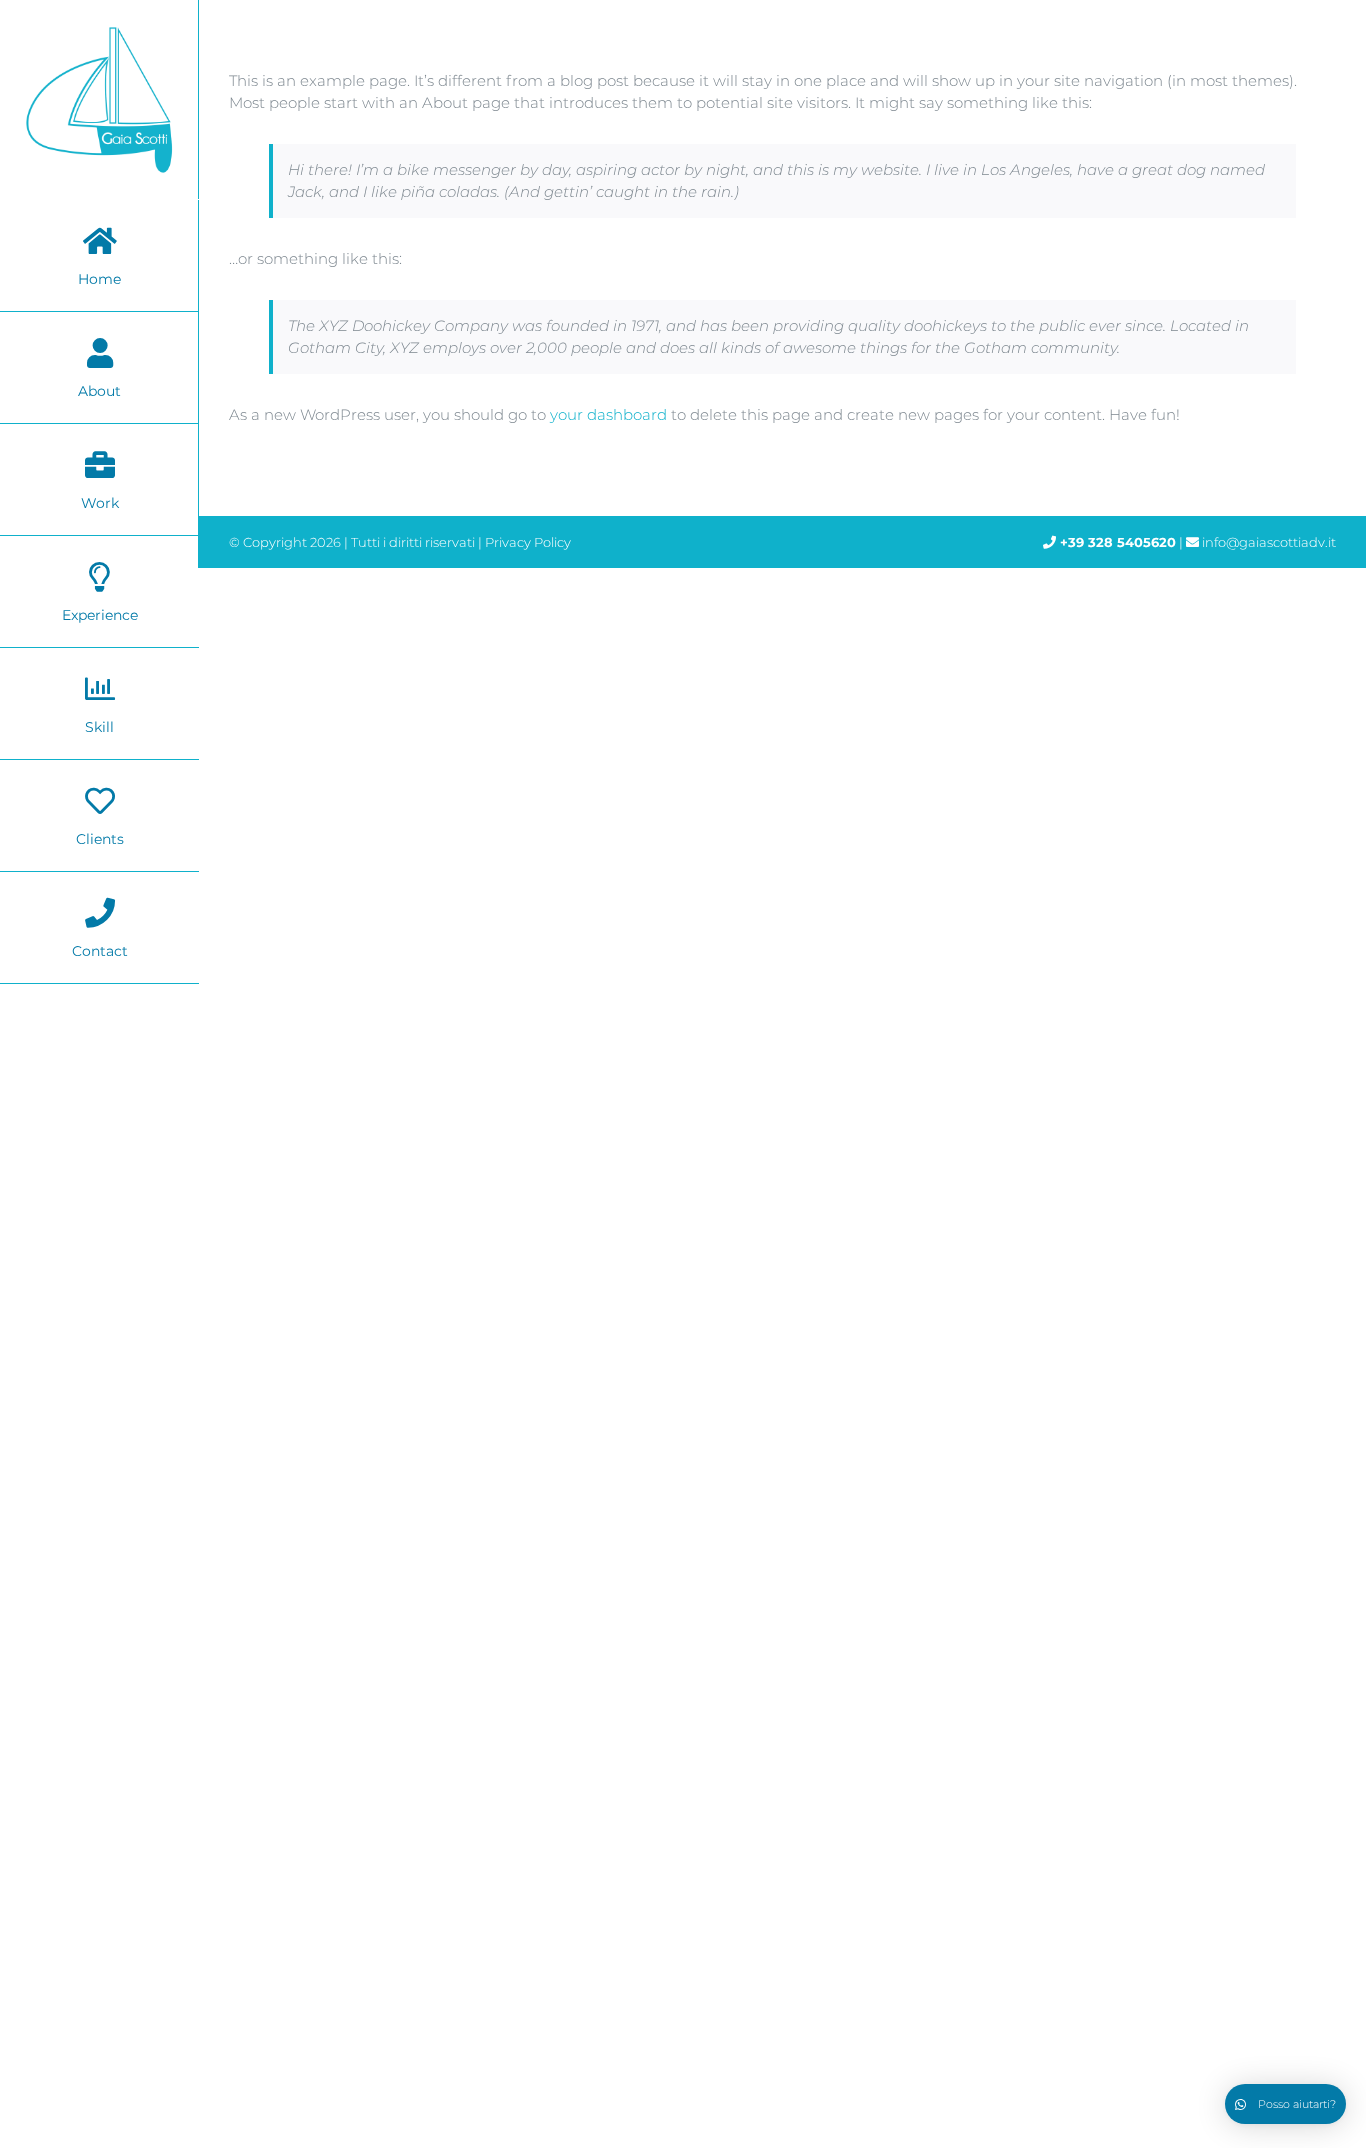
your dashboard (608, 414)
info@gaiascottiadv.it (1269, 542)
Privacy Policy (528, 542)
